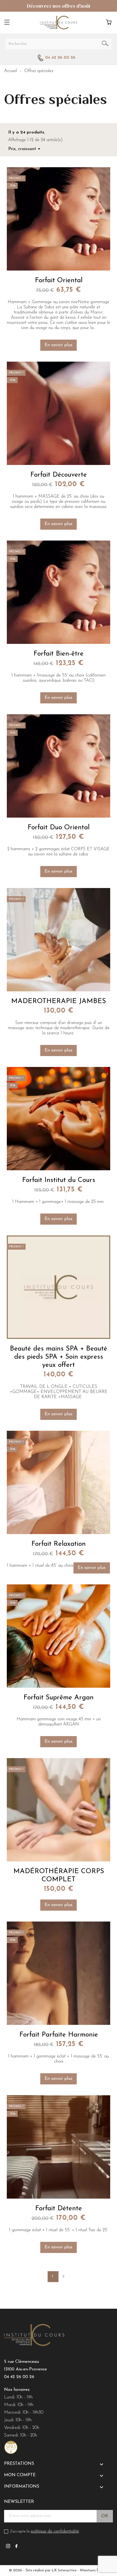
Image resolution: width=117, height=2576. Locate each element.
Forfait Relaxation (59, 1544)
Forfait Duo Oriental (59, 828)
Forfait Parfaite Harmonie (59, 2035)
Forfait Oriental (59, 280)
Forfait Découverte (59, 475)
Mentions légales (94, 2570)
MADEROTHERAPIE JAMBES (59, 1001)
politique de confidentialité (55, 2531)
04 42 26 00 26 (19, 2377)
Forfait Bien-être (59, 654)
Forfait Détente (59, 2209)
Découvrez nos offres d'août (59, 6)
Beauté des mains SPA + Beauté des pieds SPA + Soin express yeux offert (59, 1357)
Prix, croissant (22, 149)
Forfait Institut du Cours (59, 1180)
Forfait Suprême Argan (59, 1698)
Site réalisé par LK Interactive (51, 2570)
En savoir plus (59, 345)
